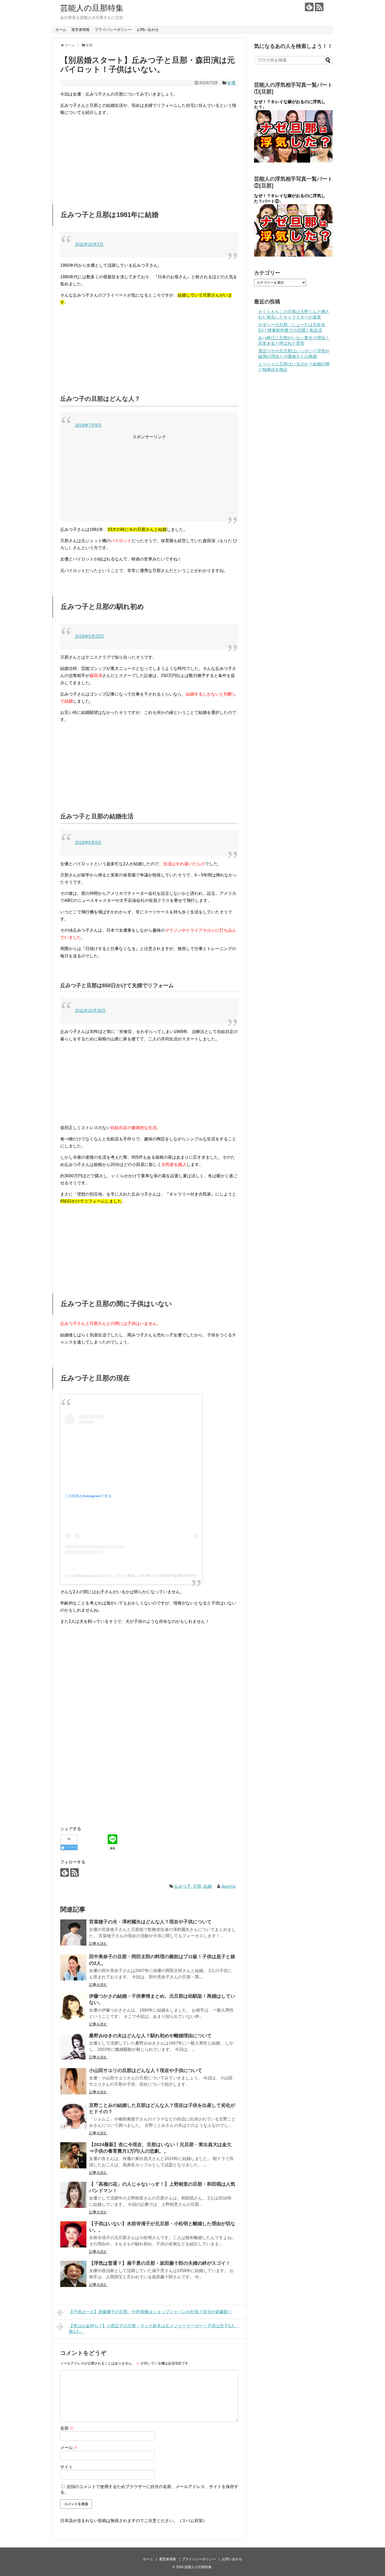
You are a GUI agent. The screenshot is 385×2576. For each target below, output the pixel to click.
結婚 (208, 1886)
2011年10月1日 (89, 244)
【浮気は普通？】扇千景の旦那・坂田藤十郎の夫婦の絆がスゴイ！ (160, 2263)
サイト (67, 2467)
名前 (67, 2428)
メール (69, 2448)
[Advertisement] (149, 157)
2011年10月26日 (90, 1011)
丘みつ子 (183, 1886)
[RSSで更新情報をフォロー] (319, 7)
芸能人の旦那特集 (92, 8)
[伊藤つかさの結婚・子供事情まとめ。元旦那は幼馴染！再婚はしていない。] (73, 2007)
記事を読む (98, 1944)
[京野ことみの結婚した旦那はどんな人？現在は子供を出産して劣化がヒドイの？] (73, 2116)
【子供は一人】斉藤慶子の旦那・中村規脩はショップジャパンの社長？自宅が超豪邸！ (151, 2312)
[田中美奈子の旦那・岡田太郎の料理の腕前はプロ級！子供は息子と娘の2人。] (73, 1967)
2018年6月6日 (88, 843)
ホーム (61, 30)
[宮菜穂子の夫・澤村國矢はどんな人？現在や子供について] (73, 1933)
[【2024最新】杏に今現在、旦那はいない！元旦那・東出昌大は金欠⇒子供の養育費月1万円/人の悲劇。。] (73, 2155)
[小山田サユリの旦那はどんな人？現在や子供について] (73, 2081)
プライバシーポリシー (113, 30)
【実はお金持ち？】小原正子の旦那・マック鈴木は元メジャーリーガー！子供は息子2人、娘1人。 (154, 2329)
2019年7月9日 (88, 425)
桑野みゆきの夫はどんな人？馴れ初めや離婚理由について (150, 2036)
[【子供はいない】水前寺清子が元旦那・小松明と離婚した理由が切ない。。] (73, 2234)
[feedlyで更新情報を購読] (309, 7)
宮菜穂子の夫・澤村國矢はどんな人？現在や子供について (150, 1922)
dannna (228, 1886)
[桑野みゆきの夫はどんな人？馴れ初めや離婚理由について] (73, 2046)
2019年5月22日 (89, 636)
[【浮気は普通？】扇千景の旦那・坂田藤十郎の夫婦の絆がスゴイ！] (73, 2274)
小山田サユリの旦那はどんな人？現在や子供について (146, 2070)
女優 (231, 83)
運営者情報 (80, 30)
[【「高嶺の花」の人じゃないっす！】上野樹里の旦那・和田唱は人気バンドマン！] (73, 2195)
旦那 (197, 1886)
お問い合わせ (148, 30)
